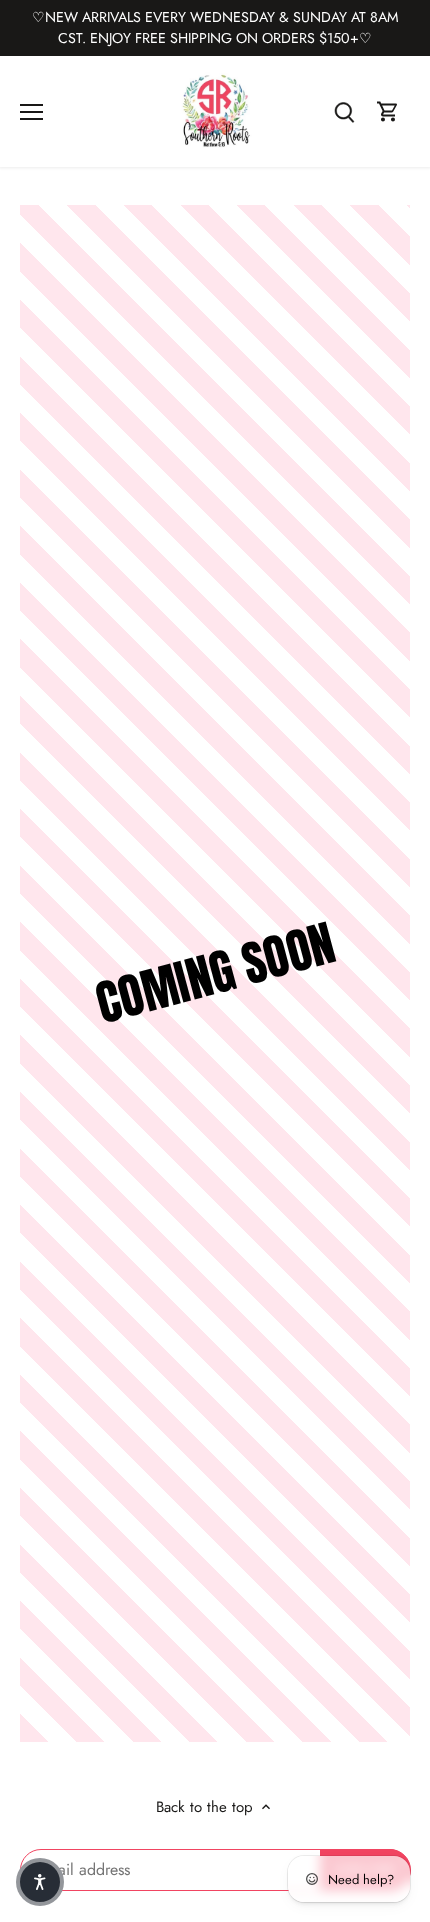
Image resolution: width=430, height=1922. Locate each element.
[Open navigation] (31, 112)
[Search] (344, 111)
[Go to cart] (388, 111)
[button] (40, 1882)
